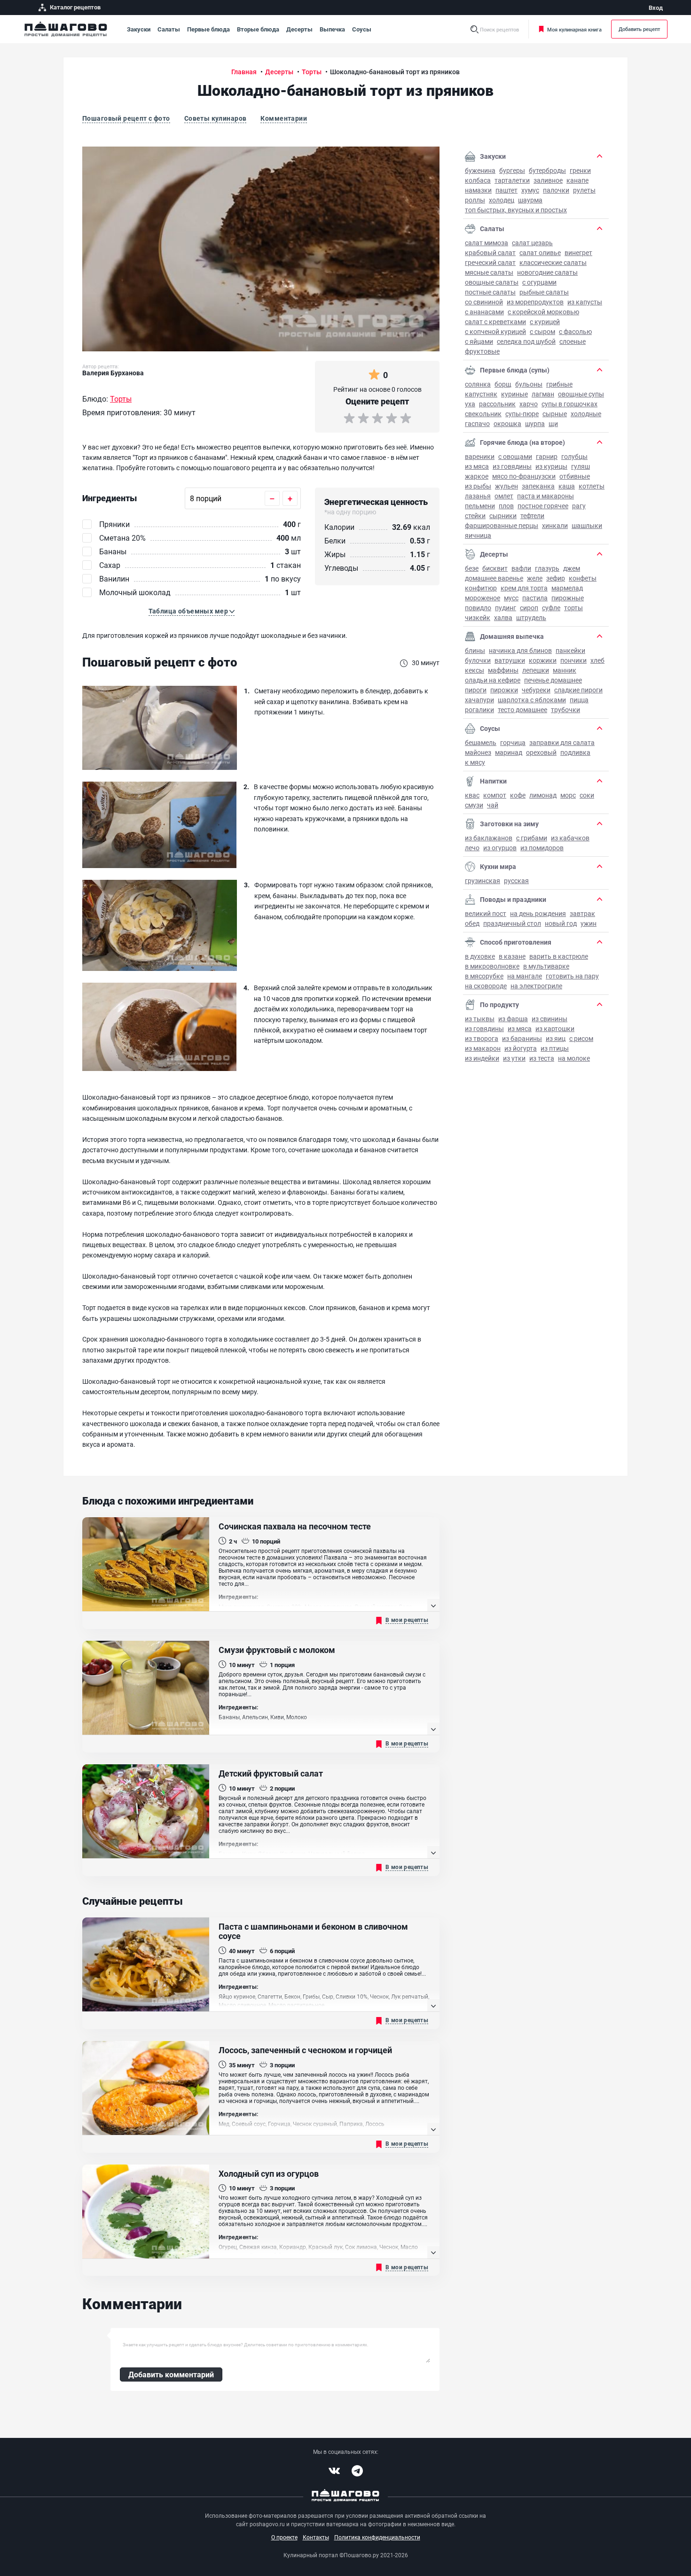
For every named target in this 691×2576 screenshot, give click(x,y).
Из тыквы (480, 1019)
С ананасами (484, 312)
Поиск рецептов (499, 29)
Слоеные (573, 341)
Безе (472, 568)
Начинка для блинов (520, 650)
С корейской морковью (543, 312)
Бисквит (495, 568)
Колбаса (478, 180)
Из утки (514, 1058)
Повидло (478, 608)
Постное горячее (543, 506)
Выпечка (332, 29)
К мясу (475, 762)
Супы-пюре (522, 414)
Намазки (478, 190)
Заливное (548, 180)
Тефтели (532, 516)
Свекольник (483, 414)
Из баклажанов (489, 838)
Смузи (474, 805)
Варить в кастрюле (559, 956)
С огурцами (539, 282)
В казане (512, 956)
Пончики (573, 660)
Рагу (579, 506)
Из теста (542, 1058)
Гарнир (547, 456)
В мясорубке (484, 976)
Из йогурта (521, 1048)
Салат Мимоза (487, 243)
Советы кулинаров (216, 118)
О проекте (284, 2537)
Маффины (503, 670)
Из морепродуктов (535, 302)
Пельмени (480, 506)
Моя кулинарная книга (574, 29)
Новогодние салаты (547, 272)
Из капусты (585, 302)
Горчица (513, 742)
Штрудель (531, 617)
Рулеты (584, 190)
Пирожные (568, 598)
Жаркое (477, 476)
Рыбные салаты (544, 292)
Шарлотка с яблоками (532, 700)
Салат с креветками (495, 322)
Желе (535, 578)
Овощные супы (581, 394)
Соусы (362, 29)
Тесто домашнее (522, 710)
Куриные (514, 394)
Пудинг (506, 608)
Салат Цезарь (532, 243)
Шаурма (530, 200)
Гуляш (581, 466)
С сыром (542, 331)
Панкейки (570, 650)
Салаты (169, 29)
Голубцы (574, 456)
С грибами (532, 838)
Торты (573, 608)
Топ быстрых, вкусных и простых (516, 210)
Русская (516, 881)
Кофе (518, 795)
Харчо (529, 404)
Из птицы (555, 1048)
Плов (506, 506)
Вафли (521, 568)
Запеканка (538, 486)
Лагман (543, 394)
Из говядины (512, 466)
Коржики (543, 660)
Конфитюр (481, 588)
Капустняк (481, 394)
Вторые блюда (258, 29)
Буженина (480, 170)
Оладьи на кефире (493, 680)
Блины (475, 650)
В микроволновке (492, 966)
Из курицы (551, 466)
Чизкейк (478, 617)
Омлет (504, 496)
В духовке (480, 956)
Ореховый (541, 752)
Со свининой (484, 302)
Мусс (511, 598)
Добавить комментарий (171, 2374)
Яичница (478, 535)
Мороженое (483, 598)
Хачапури (479, 700)
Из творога (482, 1038)
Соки (587, 795)
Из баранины (522, 1038)
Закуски (139, 29)
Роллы (475, 200)
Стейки (475, 516)
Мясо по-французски (524, 476)
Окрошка (507, 423)
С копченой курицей (495, 331)
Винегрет (578, 252)
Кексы (475, 670)
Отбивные (575, 476)
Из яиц (556, 1038)
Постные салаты (490, 292)
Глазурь (547, 568)
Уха (470, 404)
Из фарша (513, 1019)
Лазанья (478, 496)
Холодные (586, 414)
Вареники (480, 456)
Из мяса (477, 466)
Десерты (299, 29)
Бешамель (481, 742)
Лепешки (536, 670)
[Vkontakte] (334, 2471)
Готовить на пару (572, 976)
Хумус (530, 190)
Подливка (575, 752)
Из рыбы (478, 486)
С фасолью (575, 331)
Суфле (551, 608)
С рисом (581, 1038)
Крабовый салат (490, 252)
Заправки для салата (562, 742)
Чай (493, 805)
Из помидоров (542, 848)
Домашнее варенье (494, 578)
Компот (495, 795)
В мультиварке (546, 966)
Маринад (509, 752)
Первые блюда (208, 29)
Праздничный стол (512, 923)
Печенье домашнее (553, 680)
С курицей (545, 322)
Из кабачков (570, 838)
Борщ (503, 384)
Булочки (478, 660)
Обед (472, 923)
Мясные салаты (489, 272)
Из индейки (482, 1058)
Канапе (577, 180)
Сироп (529, 608)
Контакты (316, 2537)
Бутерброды (547, 170)
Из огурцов (500, 848)
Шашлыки (587, 525)
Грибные (559, 384)
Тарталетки (512, 180)
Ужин (589, 923)
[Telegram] (357, 2471)
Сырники (503, 516)
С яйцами (479, 341)
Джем (572, 568)
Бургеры (512, 170)
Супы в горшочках (569, 404)
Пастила (535, 598)
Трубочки (565, 710)
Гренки (580, 170)
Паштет (506, 190)
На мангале (525, 976)
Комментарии (284, 118)
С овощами (515, 456)
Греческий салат (490, 262)
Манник (565, 670)
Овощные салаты (492, 282)
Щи (553, 423)
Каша (567, 486)
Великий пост (486, 913)
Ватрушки (510, 660)
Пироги (476, 690)
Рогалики (479, 710)
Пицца (579, 700)
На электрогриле (536, 986)
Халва (503, 617)
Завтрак (582, 913)
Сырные (555, 414)
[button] (192, 611)
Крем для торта (524, 588)
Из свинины (550, 1019)
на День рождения (538, 913)
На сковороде (486, 986)
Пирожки (504, 690)
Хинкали (555, 525)
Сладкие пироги (578, 690)
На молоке (574, 1058)
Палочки (556, 190)
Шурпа (535, 423)
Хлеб (597, 660)
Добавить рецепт (639, 29)
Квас (472, 795)
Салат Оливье (540, 252)
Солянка (478, 384)
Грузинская (483, 881)
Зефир (556, 578)
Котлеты (592, 486)
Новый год (561, 923)
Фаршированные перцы (502, 525)
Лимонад (543, 795)
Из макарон (483, 1048)
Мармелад (567, 588)
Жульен (506, 486)
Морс (568, 795)
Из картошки (555, 1028)
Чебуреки (536, 690)
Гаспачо (477, 423)
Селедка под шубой (526, 341)
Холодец (502, 200)
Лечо (472, 848)
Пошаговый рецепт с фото (126, 118)
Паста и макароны (546, 496)
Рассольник (497, 404)
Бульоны (529, 384)
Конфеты (583, 578)
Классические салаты (553, 262)
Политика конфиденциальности (377, 2537)
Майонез (478, 752)
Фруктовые (482, 351)
